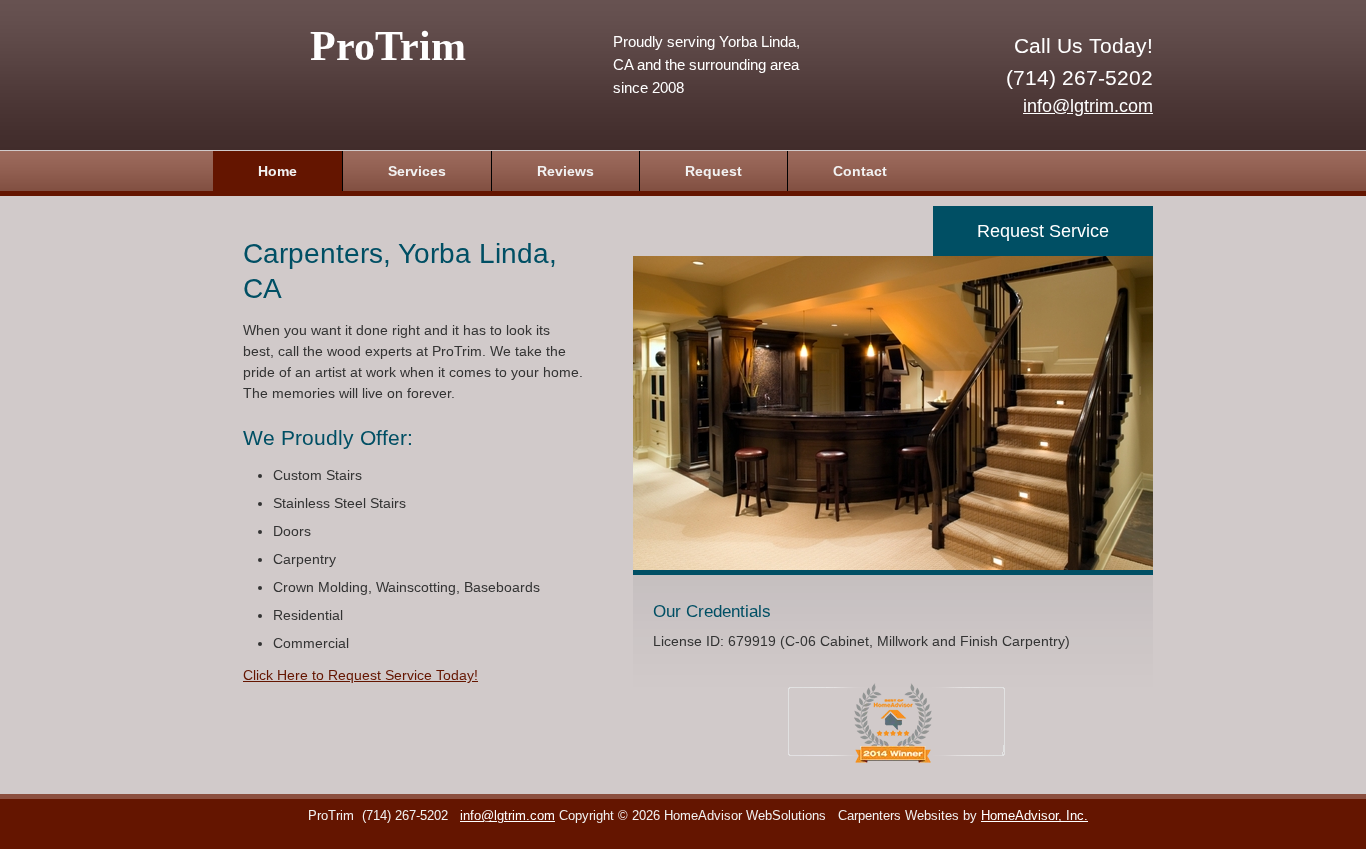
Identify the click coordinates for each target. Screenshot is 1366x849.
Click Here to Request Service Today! (360, 675)
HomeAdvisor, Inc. (1034, 816)
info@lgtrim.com (1088, 106)
